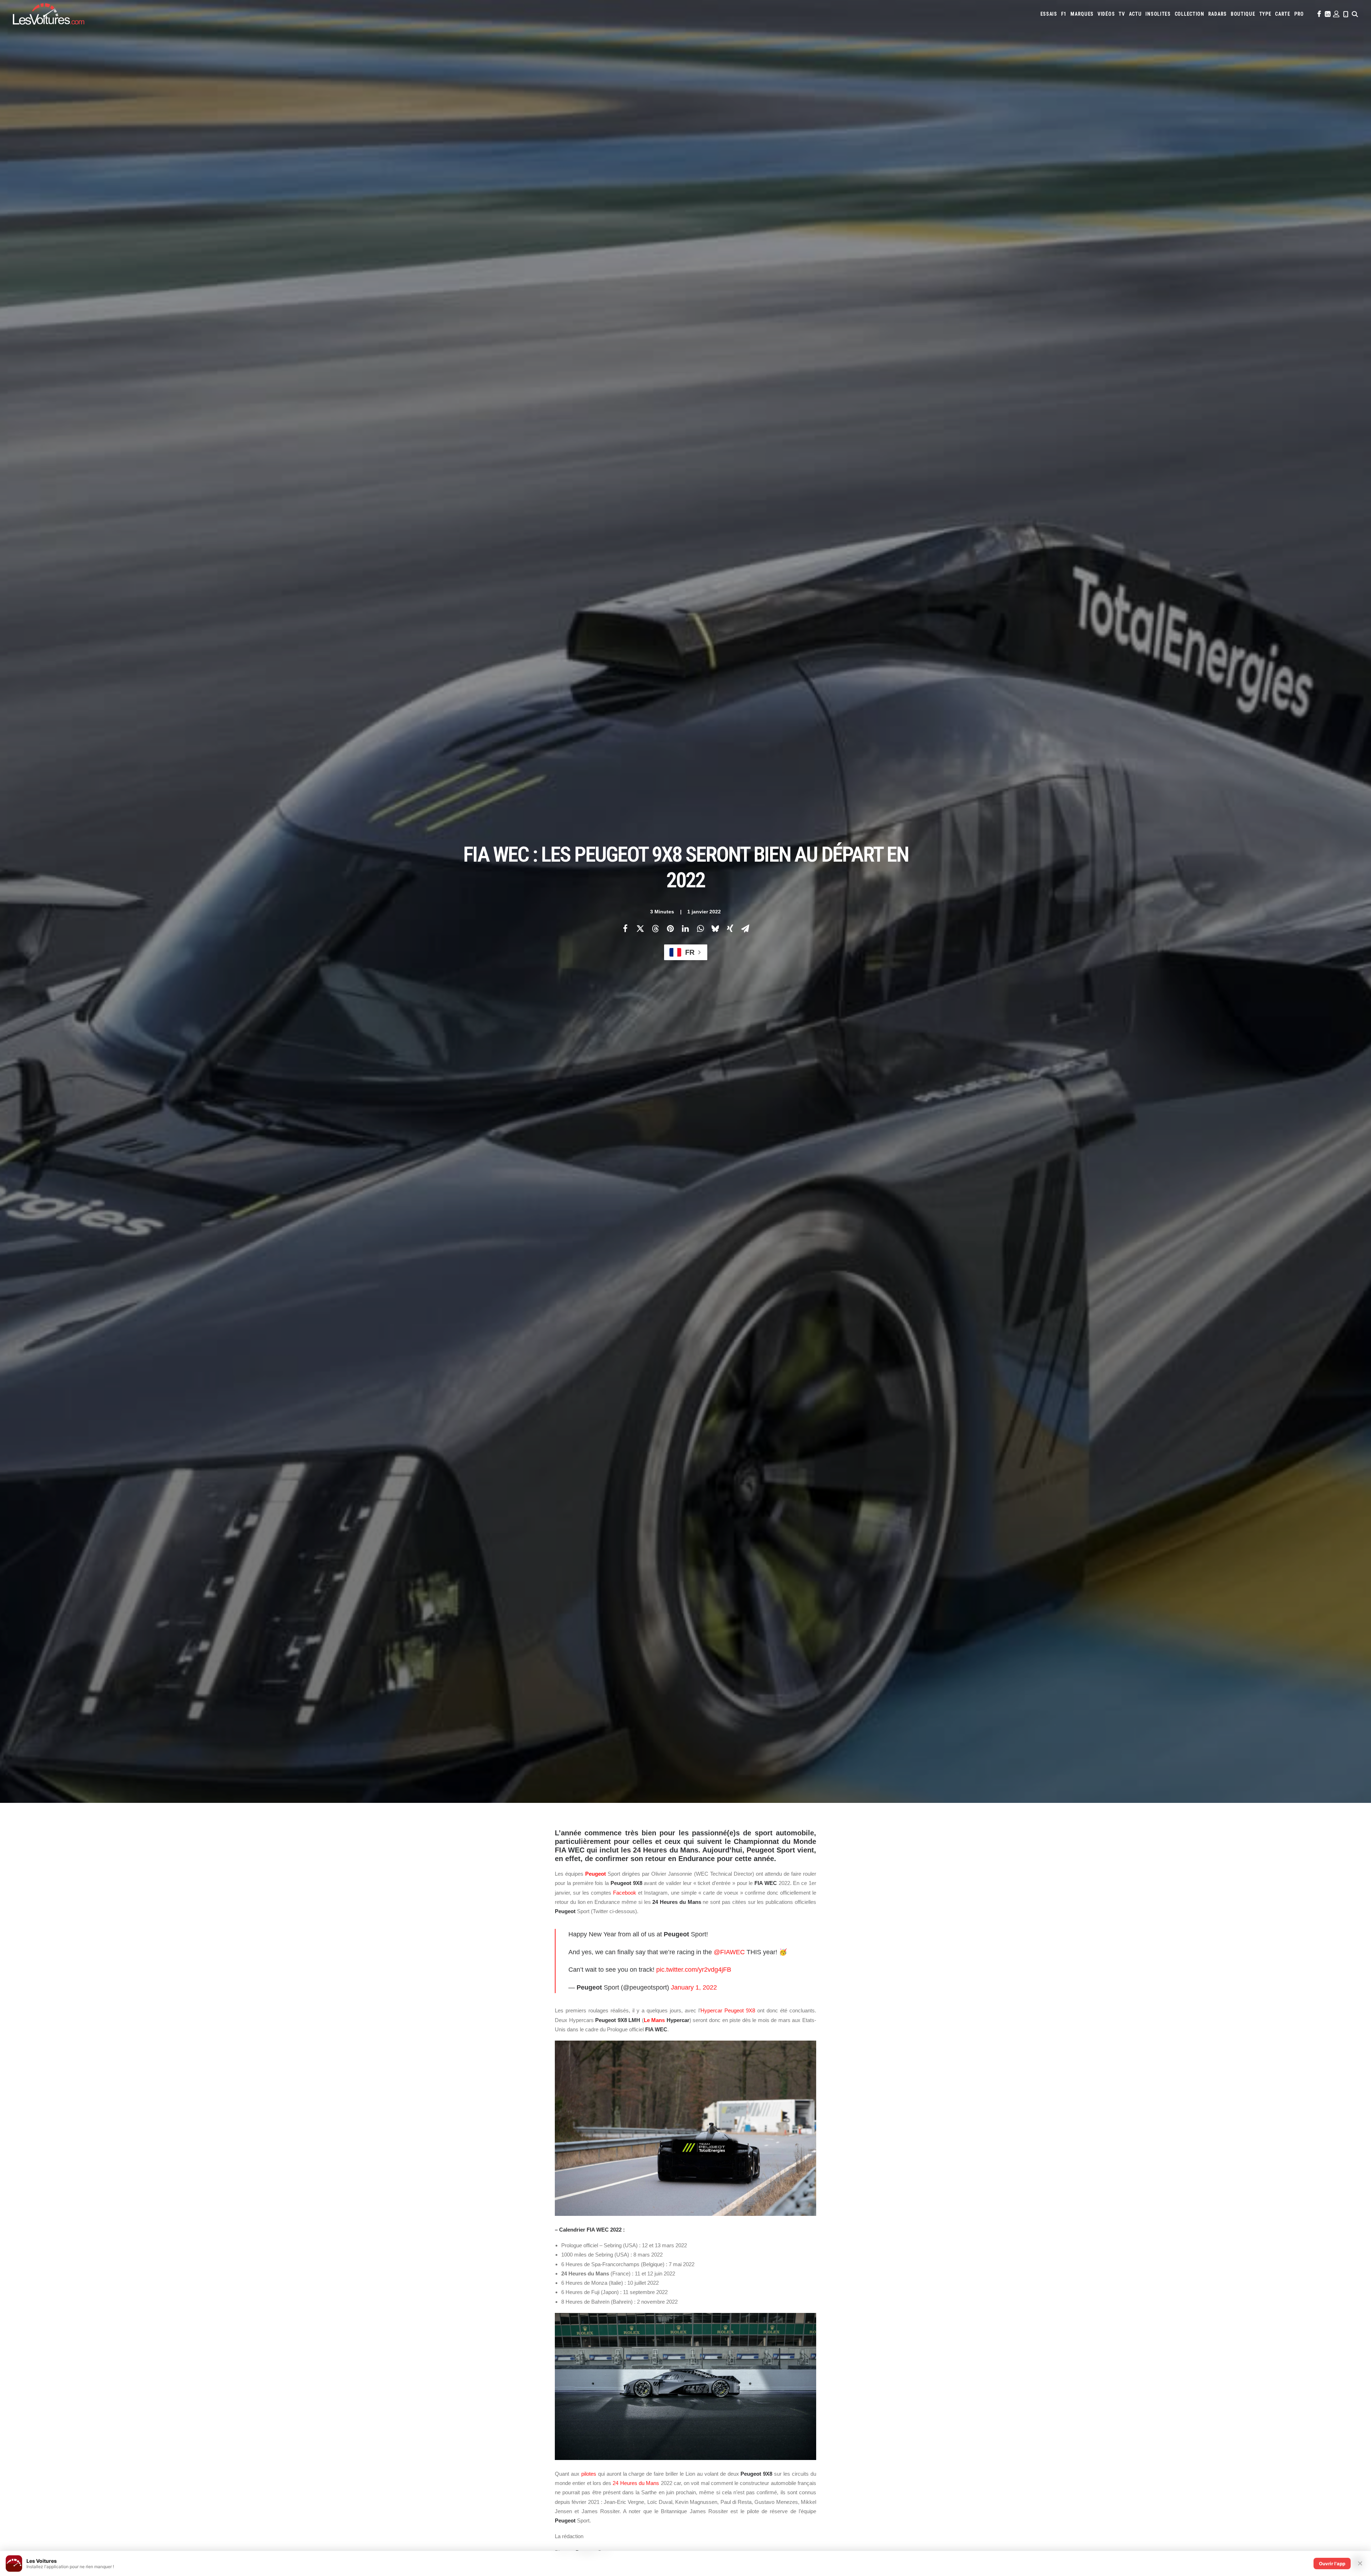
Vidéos (1106, 14)
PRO (1299, 14)
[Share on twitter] (640, 928)
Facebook (625, 1893)
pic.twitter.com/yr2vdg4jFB (694, 1970)
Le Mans (654, 2020)
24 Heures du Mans (636, 2483)
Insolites (1158, 14)
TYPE (1265, 14)
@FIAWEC (729, 1952)
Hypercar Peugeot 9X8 (728, 2010)
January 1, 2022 (694, 1987)
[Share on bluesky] (715, 928)
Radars (1217, 14)
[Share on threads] (655, 928)
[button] (1319, 14)
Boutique (1243, 14)
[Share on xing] (730, 928)
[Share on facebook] (625, 928)
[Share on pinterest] (670, 928)
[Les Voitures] (49, 14)
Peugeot (596, 1874)
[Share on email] (745, 928)
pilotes (589, 2474)
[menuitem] (1049, 14)
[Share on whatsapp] (700, 928)
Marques (1082, 14)
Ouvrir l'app (1332, 2564)
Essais (1049, 14)
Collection (1189, 14)
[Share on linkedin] (685, 928)
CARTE (1283, 14)
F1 (1064, 14)
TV (1122, 14)
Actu (1135, 14)
